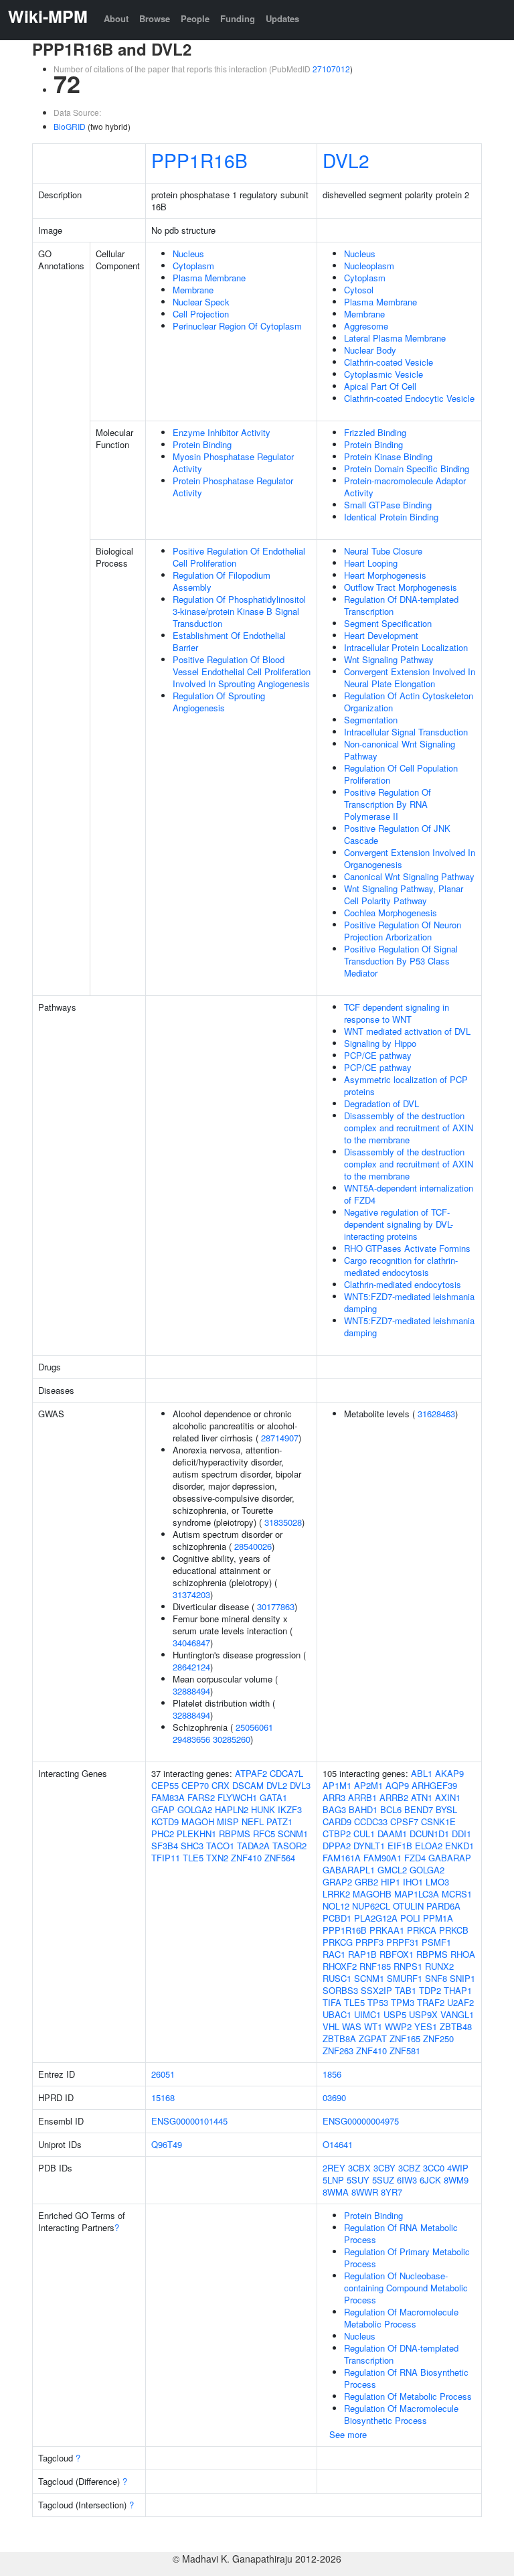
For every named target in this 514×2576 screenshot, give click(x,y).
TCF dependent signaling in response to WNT (397, 1013)
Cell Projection (201, 314)
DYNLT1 (369, 1846)
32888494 (191, 1691)
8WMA (336, 2192)
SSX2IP (376, 1990)
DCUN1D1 (429, 1834)
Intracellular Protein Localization (406, 647)
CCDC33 (371, 1821)
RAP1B (362, 1954)
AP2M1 (368, 1785)
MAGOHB (372, 1894)
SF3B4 (165, 1846)
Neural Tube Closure (383, 551)
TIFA (332, 2002)
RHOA (463, 1954)
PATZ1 (279, 1821)
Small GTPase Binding (388, 505)
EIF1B (400, 1846)
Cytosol (359, 290)
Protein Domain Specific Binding (407, 469)
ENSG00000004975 (361, 2121)
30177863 (276, 1606)
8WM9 (456, 2180)
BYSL (446, 1809)
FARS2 (201, 1797)
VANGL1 (457, 2014)
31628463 (436, 1414)
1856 (332, 2074)
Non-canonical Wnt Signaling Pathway (400, 750)
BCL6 (391, 1809)
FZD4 (415, 1858)
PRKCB (454, 1930)
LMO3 (437, 1882)
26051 (163, 2074)
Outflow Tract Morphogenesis (401, 587)
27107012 (331, 69)
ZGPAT (373, 2038)
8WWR (365, 2192)
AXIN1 (448, 1797)
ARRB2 (394, 1797)
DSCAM (248, 1785)
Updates (282, 18)
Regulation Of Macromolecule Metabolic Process (401, 2318)
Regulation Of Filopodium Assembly (222, 581)
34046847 (191, 1643)
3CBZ (409, 2168)
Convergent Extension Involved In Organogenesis (410, 858)
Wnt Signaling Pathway (389, 659)
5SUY (358, 2180)
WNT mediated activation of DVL (407, 1031)
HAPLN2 (232, 1809)
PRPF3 (369, 1942)
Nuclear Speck (201, 302)
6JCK (430, 2180)
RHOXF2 (340, 1966)
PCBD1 (337, 1918)
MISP (228, 1821)
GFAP (163, 1809)
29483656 (191, 1739)
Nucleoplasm (369, 266)
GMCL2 (392, 1870)
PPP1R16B (199, 160)
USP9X (423, 2014)
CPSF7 (404, 1821)
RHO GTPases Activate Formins (407, 1248)
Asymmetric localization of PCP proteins (406, 1085)
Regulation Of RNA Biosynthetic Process (406, 2378)
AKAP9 (449, 1773)
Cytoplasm (193, 266)
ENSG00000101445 (189, 2121)
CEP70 (195, 1785)
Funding (238, 18)
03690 (334, 2097)
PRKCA (422, 1930)
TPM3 (403, 2002)
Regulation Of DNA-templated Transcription (401, 605)
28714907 (280, 1438)
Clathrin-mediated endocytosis (403, 1284)
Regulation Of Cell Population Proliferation (401, 774)
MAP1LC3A (417, 1894)
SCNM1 (293, 1834)
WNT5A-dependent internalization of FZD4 (409, 1194)
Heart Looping (371, 563)
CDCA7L (286, 1773)
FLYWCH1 (237, 1797)
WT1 (373, 2026)
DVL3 (300, 1785)
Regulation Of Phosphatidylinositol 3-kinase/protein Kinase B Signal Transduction (239, 611)
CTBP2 (337, 1834)
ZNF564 (280, 1858)
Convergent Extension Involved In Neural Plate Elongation (410, 677)
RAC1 (334, 1954)
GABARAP (450, 1858)
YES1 (426, 2026)
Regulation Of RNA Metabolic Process (401, 2233)
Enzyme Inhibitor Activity (222, 432)
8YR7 (392, 2192)
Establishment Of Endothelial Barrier (229, 641)
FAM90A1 (382, 1858)
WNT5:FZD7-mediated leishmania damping (409, 1302)
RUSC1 (337, 1978)
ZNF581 (405, 2051)
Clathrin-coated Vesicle (389, 362)
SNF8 (436, 1978)
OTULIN (408, 1906)
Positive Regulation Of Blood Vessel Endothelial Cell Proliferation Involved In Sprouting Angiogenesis (242, 671)
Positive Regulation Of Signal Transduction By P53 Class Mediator (401, 961)
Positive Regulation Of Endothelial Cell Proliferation (239, 557)
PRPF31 (403, 1942)
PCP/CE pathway (378, 1055)
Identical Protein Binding (391, 517)
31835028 (283, 1522)
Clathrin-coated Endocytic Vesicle (409, 398)
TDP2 (430, 1990)
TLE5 (193, 1858)
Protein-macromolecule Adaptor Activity (405, 487)
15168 (163, 2097)
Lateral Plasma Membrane (395, 338)
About (116, 18)
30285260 (232, 1739)
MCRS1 (457, 1894)
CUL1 (364, 1834)
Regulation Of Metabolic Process (408, 2396)
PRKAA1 (387, 1930)
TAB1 (406, 1990)
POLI (410, 1918)
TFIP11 (166, 1858)
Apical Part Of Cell (380, 386)
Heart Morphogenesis (385, 575)
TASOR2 (289, 1846)
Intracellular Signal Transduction (406, 732)
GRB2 (366, 1882)
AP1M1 (337, 1785)
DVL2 (346, 160)
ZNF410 (246, 1858)
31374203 (191, 1594)
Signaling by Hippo (380, 1043)
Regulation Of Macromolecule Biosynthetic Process (401, 2414)
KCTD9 (165, 1821)
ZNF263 (338, 2051)
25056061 (254, 1727)
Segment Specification (388, 623)
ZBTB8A (339, 2038)
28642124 (191, 1667)
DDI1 (461, 1834)
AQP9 (397, 1785)
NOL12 (336, 1906)
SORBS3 (340, 1990)
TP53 (378, 2002)
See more (348, 2434)
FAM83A (168, 1797)
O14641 (338, 2144)
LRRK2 (336, 1894)
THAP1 (458, 1990)
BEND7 (419, 1809)
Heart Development (381, 635)
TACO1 (220, 1846)
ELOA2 (429, 1846)
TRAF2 (431, 2002)
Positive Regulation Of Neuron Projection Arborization (403, 931)
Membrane (193, 290)
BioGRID (70, 126)
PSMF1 (436, 1942)
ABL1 (422, 1773)
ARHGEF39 (434, 1785)
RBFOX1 (397, 1954)
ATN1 (422, 1797)
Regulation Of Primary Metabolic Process (407, 2258)
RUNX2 (439, 1966)
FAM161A (342, 1858)
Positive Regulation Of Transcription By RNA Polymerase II (388, 804)
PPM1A (438, 1918)
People (195, 18)
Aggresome (366, 326)
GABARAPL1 (349, 1870)
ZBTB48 (456, 2026)
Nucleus (188, 254)
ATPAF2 (251, 1773)
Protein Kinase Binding (388, 456)
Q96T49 (167, 2144)
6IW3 (407, 2180)
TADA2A (253, 1846)
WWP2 (398, 2026)
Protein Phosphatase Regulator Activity (233, 487)
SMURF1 (405, 1978)
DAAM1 (392, 1834)
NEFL (253, 1821)
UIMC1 (367, 2014)
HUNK (263, 1809)
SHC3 (192, 1846)
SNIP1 (462, 1978)
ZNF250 (438, 2038)
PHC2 (163, 1834)
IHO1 (413, 1882)
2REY (334, 2168)
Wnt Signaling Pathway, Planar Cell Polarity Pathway (404, 895)
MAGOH (198, 1821)
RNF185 (375, 1966)
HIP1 (391, 1882)
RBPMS (235, 1834)
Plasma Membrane (209, 278)
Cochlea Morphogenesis (391, 913)
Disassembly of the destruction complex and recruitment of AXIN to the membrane (409, 1128)
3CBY (384, 2168)
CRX (221, 1785)
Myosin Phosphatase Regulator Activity (233, 462)
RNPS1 (408, 1966)
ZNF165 (405, 2038)
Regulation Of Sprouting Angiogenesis (219, 702)
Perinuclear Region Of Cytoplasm (237, 326)
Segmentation (371, 720)
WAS (352, 2026)
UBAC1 (337, 2014)
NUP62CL (371, 1906)
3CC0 (434, 2168)
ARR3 (334, 1797)
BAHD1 (363, 1809)
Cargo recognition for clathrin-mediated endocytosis (401, 1266)
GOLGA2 (195, 1809)
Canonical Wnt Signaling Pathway (409, 876)
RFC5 (264, 1834)
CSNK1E (438, 1821)
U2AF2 (460, 2002)
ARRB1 (362, 1797)
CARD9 (337, 1821)
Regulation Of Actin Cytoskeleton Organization (409, 702)
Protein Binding (202, 444)
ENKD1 (459, 1846)
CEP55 (165, 1785)
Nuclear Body (370, 350)
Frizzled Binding (375, 432)
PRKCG (338, 1942)
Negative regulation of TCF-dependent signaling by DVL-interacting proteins (399, 1224)
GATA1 (273, 1797)
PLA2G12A (376, 1918)
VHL (331, 2026)
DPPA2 (337, 1846)
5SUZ (383, 2180)
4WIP (458, 2168)
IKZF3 (290, 1809)
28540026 (253, 1546)
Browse (155, 18)
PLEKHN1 (196, 1834)
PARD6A (443, 1906)
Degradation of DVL (381, 1103)
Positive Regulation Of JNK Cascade (397, 834)
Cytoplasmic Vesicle (383, 374)
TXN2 (217, 1858)
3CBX (359, 2168)
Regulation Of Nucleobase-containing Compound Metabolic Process (406, 2288)
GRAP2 (337, 1882)
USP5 (395, 2014)
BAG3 (334, 1809)
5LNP (333, 2180)
